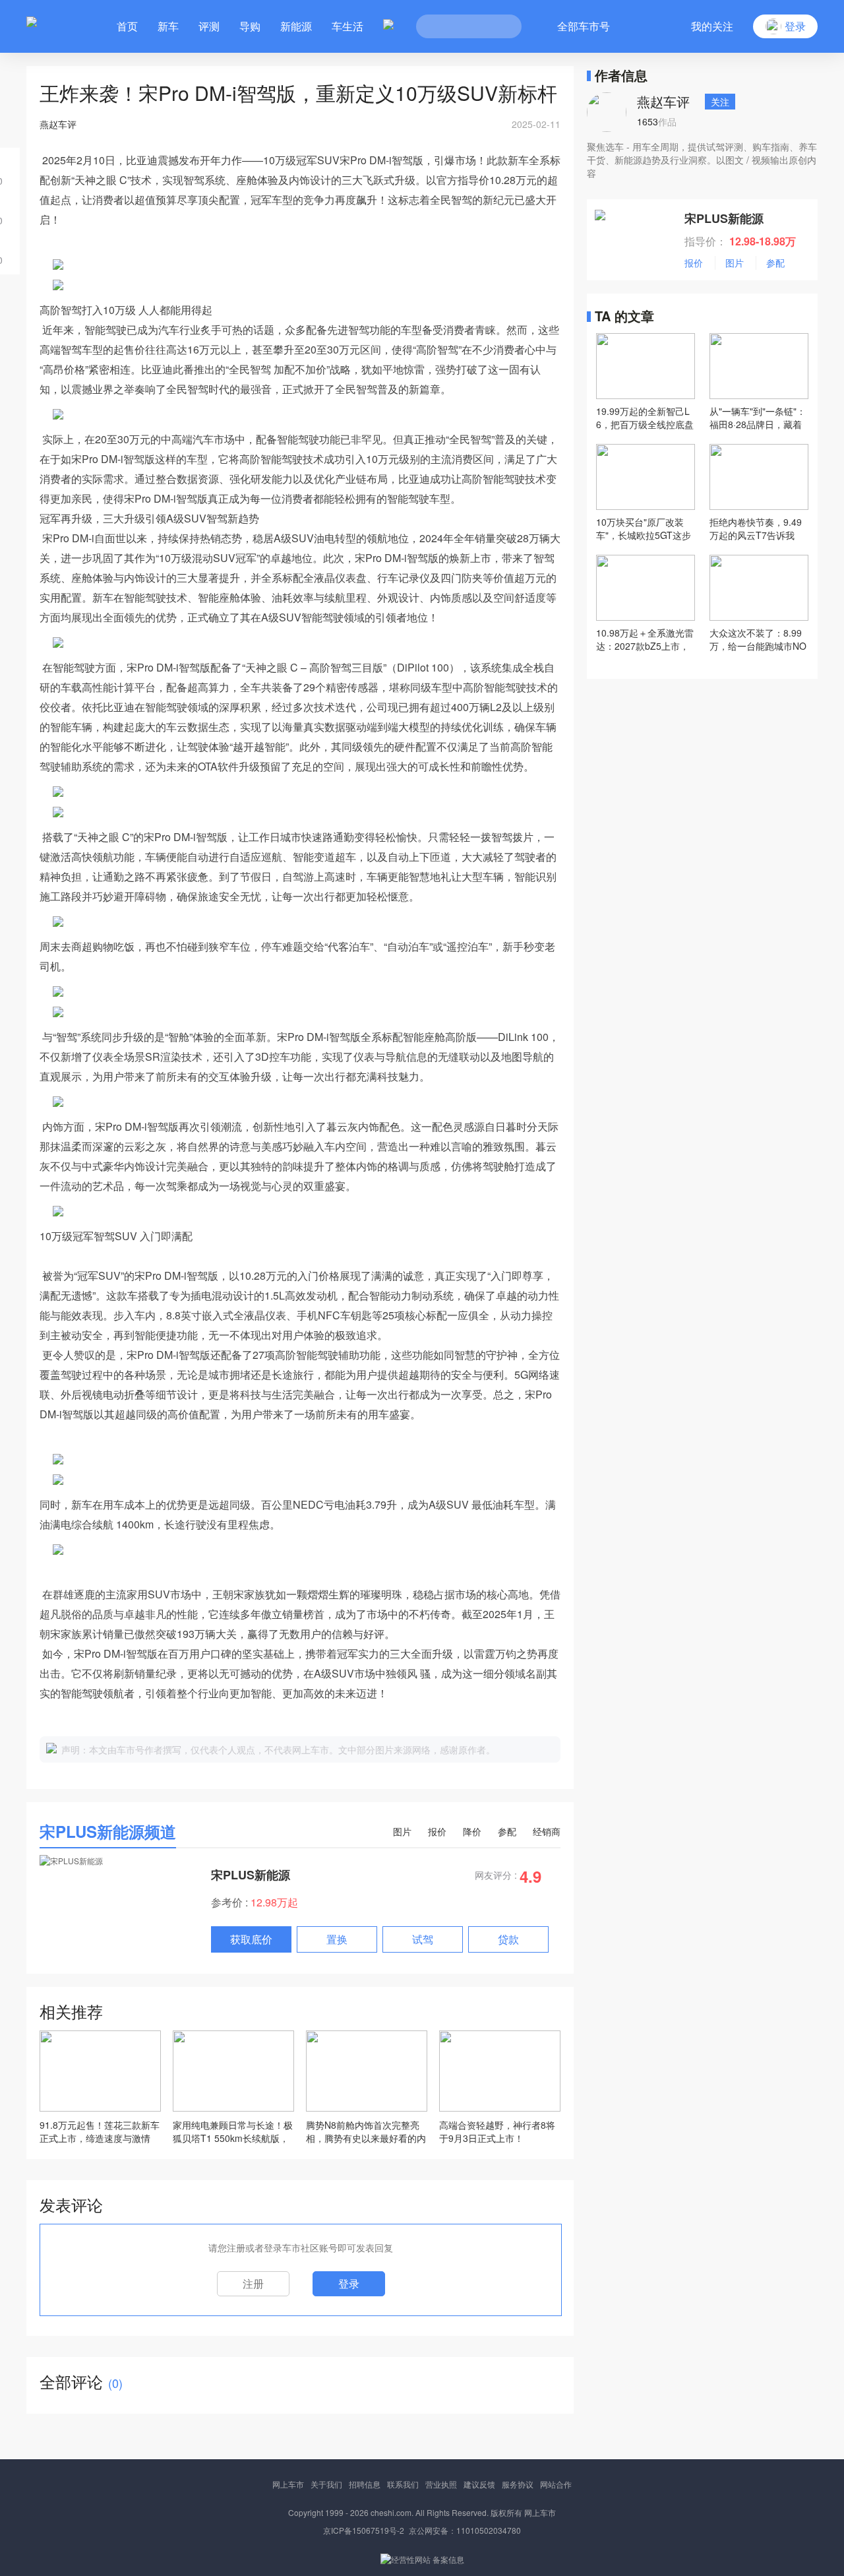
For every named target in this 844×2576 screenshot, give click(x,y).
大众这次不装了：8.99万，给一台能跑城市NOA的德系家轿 (758, 639)
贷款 (508, 1939)
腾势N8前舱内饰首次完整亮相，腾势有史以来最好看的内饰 (366, 2131)
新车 (168, 26)
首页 (127, 26)
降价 (472, 1831)
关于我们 (326, 2484)
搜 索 (502, 26)
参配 (507, 1831)
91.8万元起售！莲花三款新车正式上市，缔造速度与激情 (100, 2131)
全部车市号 (584, 26)
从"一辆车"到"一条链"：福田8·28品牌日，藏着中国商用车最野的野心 (758, 418)
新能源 (296, 26)
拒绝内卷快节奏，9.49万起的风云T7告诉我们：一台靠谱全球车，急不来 (756, 528)
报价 (437, 1831)
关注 (720, 102)
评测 (209, 26)
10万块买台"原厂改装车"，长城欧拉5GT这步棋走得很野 (644, 528)
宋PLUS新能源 (251, 1875)
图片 (402, 1831)
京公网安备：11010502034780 (465, 2530)
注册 (253, 2283)
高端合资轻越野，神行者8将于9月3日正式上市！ (497, 2131)
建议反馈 (479, 2484)
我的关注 (712, 26)
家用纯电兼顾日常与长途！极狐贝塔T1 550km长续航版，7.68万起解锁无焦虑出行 (233, 2131)
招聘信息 (365, 2484)
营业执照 (441, 2484)
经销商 (547, 1831)
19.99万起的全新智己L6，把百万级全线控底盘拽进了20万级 (645, 418)
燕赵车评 (663, 101)
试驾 (423, 1939)
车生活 (347, 26)
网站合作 (556, 2484)
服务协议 (518, 2484)
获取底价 (251, 1939)
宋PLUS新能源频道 (108, 1831)
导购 (250, 26)
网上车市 (288, 2484)
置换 (337, 1939)
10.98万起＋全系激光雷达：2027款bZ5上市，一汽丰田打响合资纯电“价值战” (645, 639)
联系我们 (403, 2484)
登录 (349, 2283)
